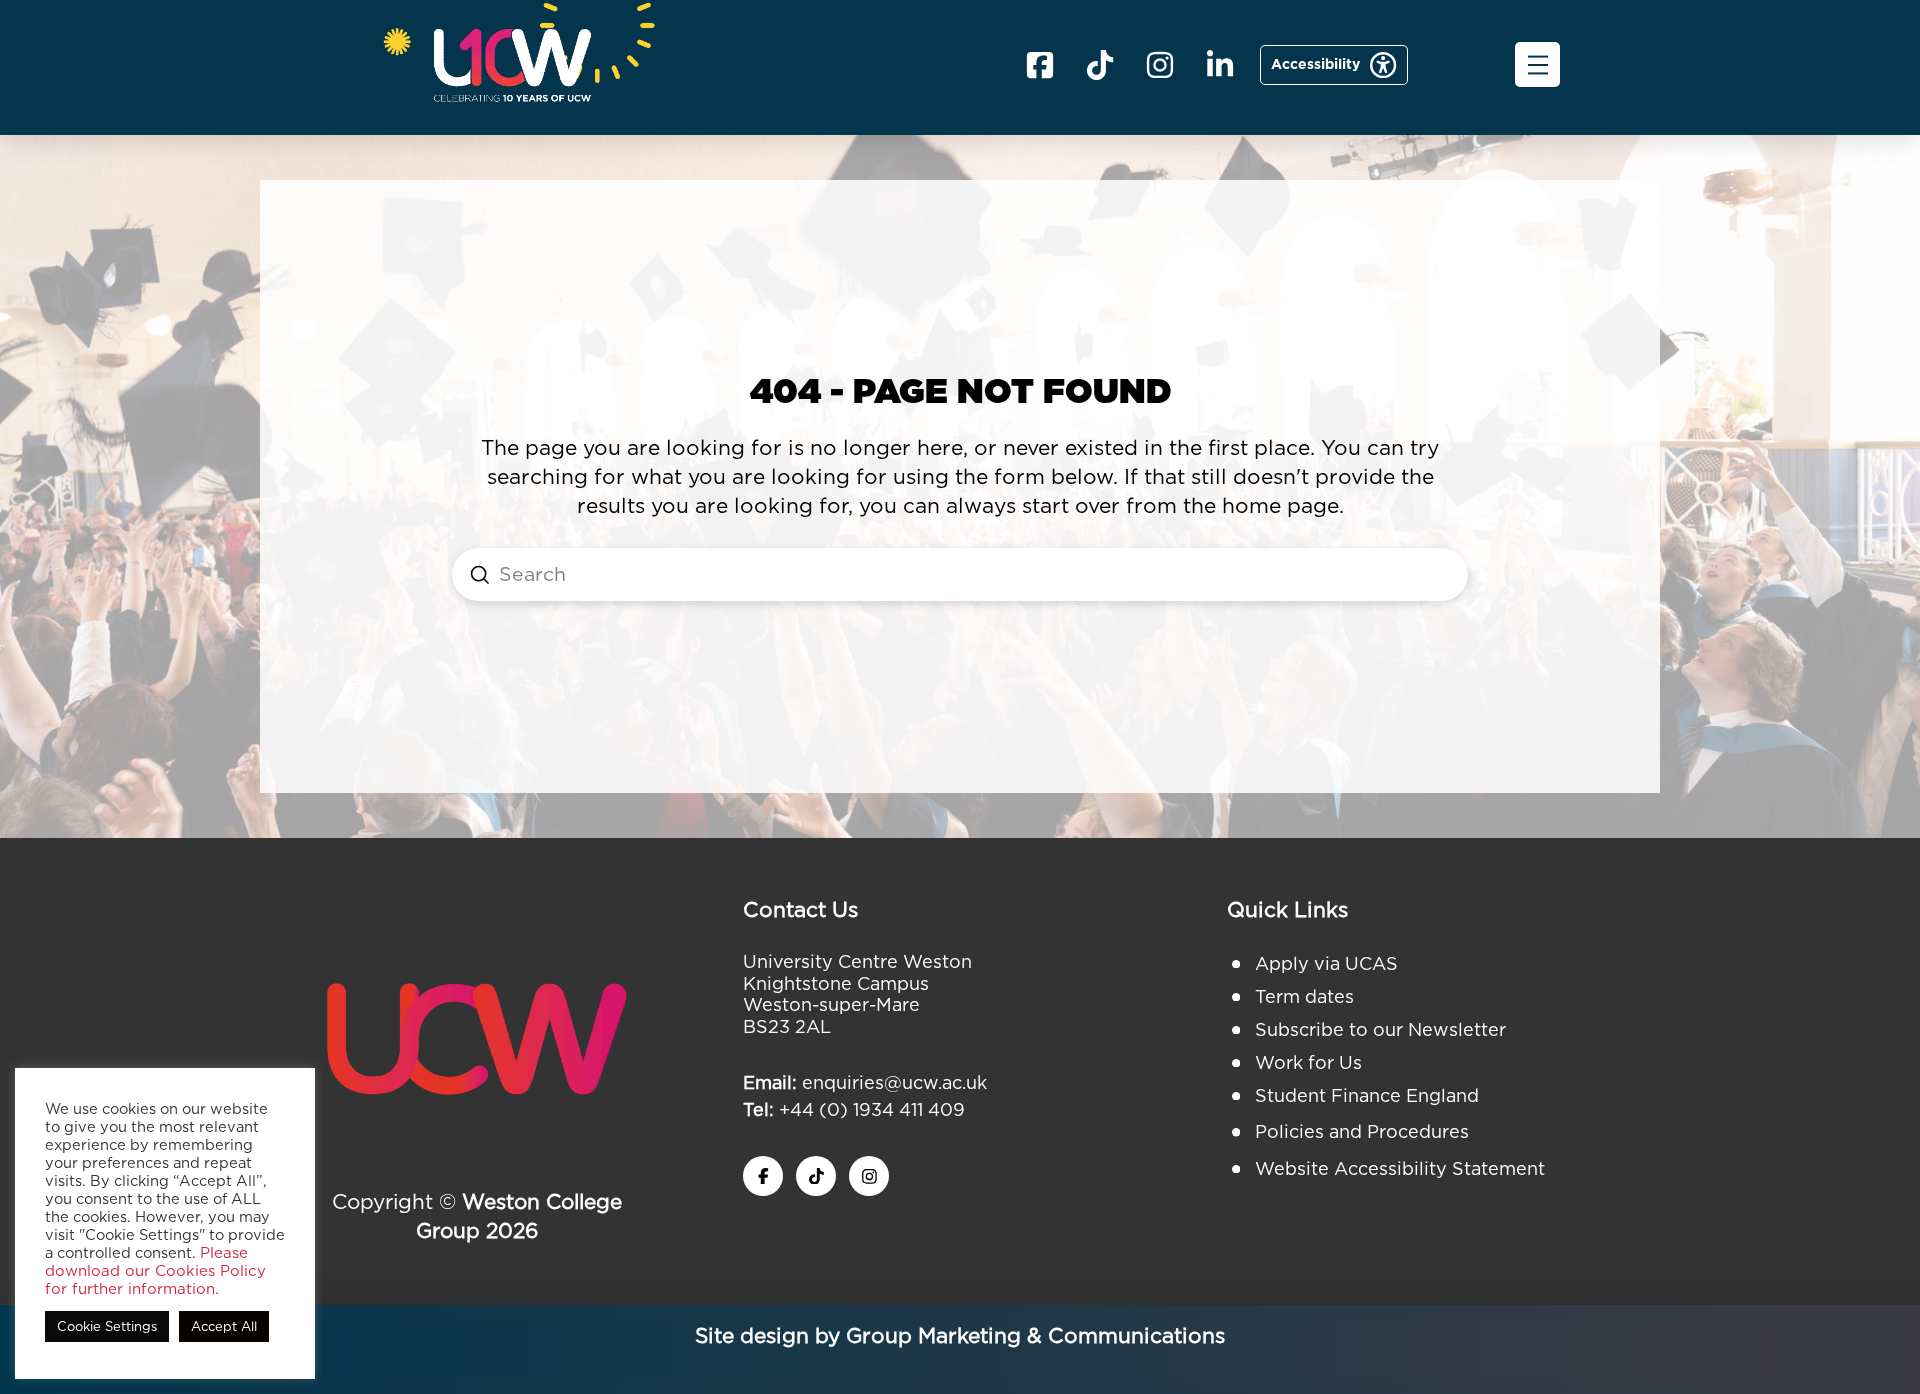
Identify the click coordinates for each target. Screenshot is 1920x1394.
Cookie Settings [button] (107, 1326)
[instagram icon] (869, 1176)
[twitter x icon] (816, 1176)
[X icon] (1100, 65)
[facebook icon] (1040, 65)
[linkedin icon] (1220, 65)
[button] (1537, 64)
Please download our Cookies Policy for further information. (155, 1271)
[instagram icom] (1160, 65)
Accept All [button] (224, 1326)
